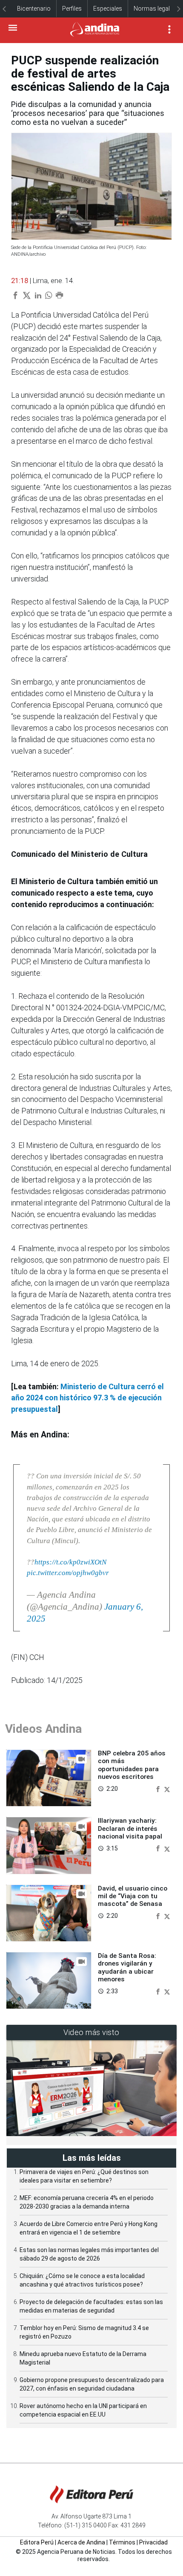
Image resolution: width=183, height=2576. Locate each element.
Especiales (108, 9)
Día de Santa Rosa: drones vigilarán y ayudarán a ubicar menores (127, 1967)
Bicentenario (34, 9)
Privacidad (153, 2542)
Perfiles (72, 9)
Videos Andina (43, 1729)
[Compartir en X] (167, 1788)
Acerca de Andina (81, 2542)
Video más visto (91, 2032)
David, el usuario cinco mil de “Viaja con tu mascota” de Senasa (133, 1896)
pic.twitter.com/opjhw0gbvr (68, 1573)
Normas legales (155, 9)
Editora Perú (37, 2542)
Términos (122, 2542)
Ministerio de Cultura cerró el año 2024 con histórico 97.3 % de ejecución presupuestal (87, 1398)
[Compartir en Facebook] (159, 1788)
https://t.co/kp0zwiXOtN (70, 1562)
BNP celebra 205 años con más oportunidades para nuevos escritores (132, 1765)
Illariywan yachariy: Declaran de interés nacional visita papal (130, 1829)
